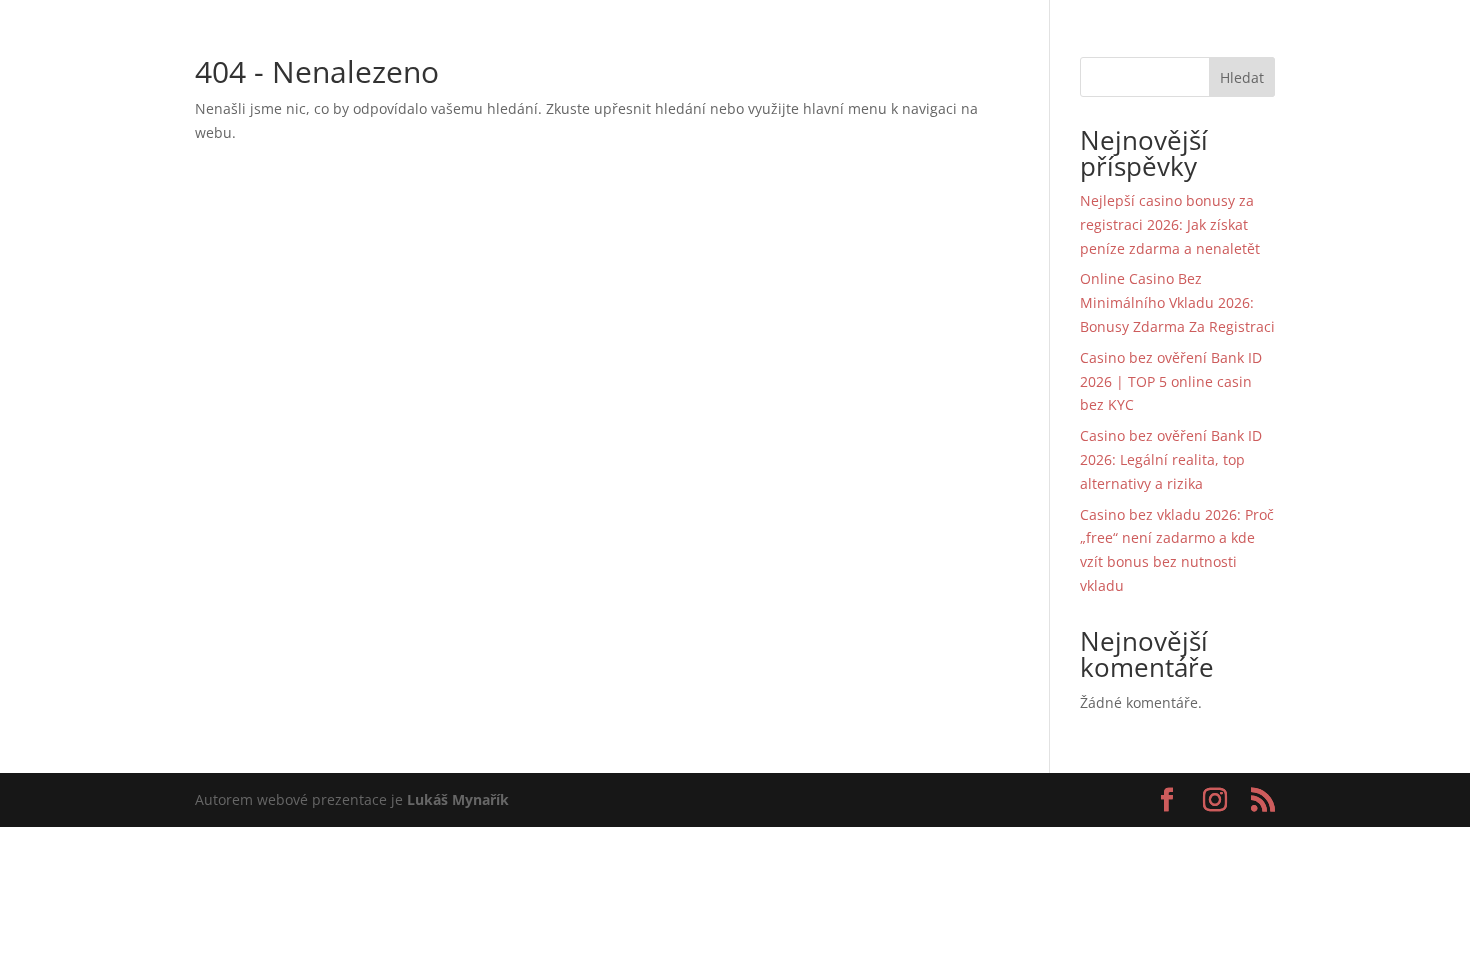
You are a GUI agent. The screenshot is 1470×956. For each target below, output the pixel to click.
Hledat (1242, 77)
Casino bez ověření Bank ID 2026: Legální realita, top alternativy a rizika (1171, 459)
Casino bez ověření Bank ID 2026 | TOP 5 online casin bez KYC (1171, 381)
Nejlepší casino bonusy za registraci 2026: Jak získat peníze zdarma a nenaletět (1170, 224)
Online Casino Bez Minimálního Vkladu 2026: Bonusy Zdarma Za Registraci (1177, 302)
